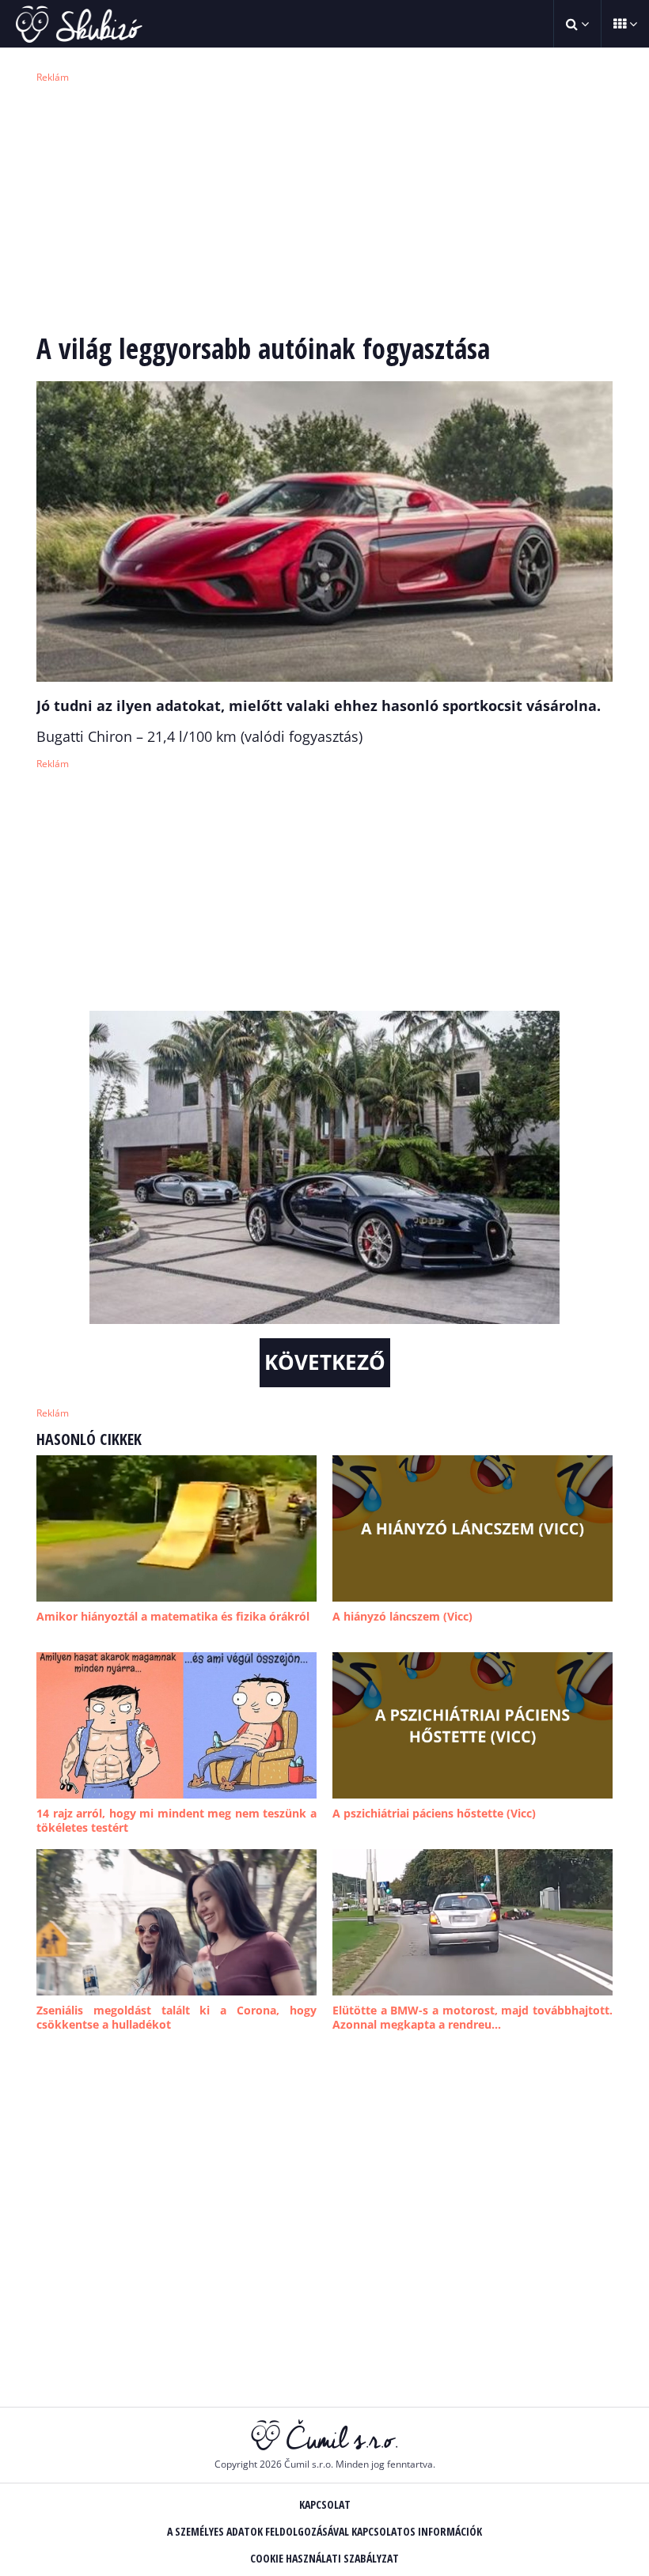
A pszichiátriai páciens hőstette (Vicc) (434, 1813)
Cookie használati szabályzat (324, 2558)
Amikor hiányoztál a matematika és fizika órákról (173, 1616)
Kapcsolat (325, 2504)
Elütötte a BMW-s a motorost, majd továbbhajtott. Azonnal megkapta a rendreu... (473, 2017)
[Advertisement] (324, 206)
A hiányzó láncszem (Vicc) (402, 1616)
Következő (325, 1362)
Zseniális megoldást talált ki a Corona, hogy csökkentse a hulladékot (176, 2017)
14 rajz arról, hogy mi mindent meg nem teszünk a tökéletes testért (176, 1820)
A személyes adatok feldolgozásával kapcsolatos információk (324, 2531)
